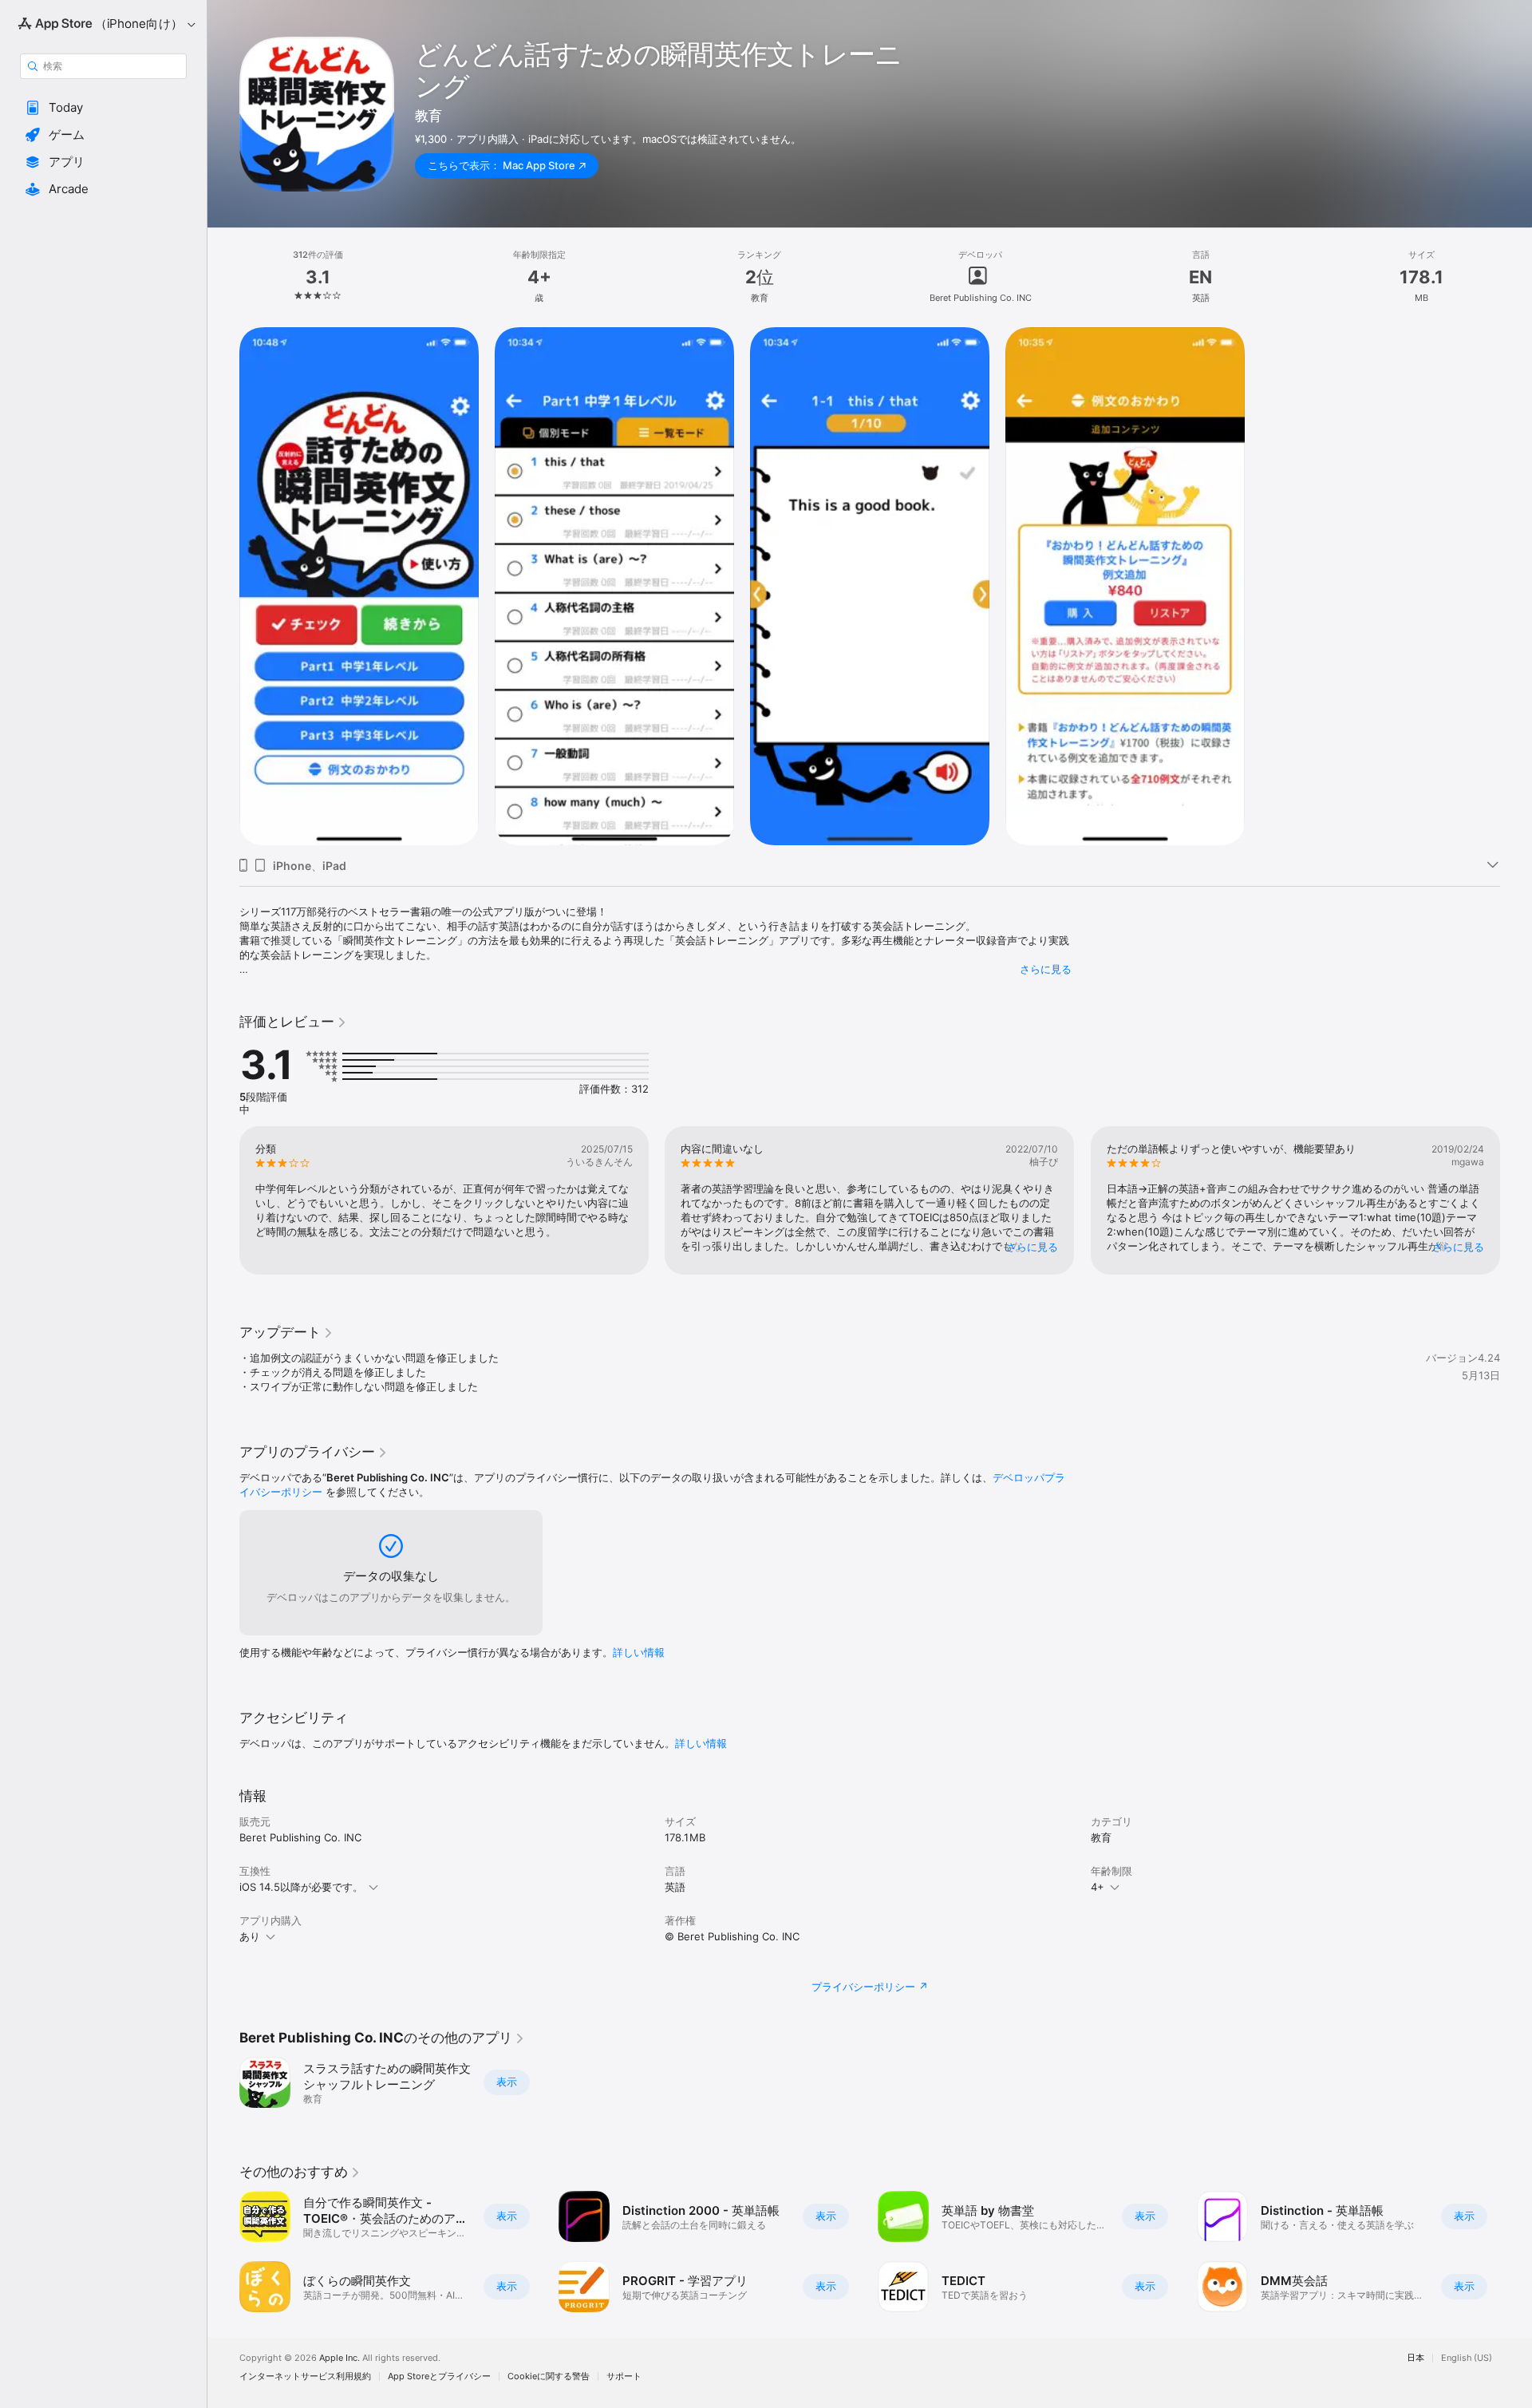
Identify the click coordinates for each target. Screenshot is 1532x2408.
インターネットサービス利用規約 (305, 2376)
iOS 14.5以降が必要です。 (301, 1887)
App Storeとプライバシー (439, 2376)
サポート (624, 2376)
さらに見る (1046, 969)
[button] (103, 108)
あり (250, 1936)
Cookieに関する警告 (549, 2376)
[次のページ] (1516, 1200)
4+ (1098, 1887)
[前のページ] (223, 1200)
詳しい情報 (639, 1652)
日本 (1416, 2358)
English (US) (1467, 2358)
